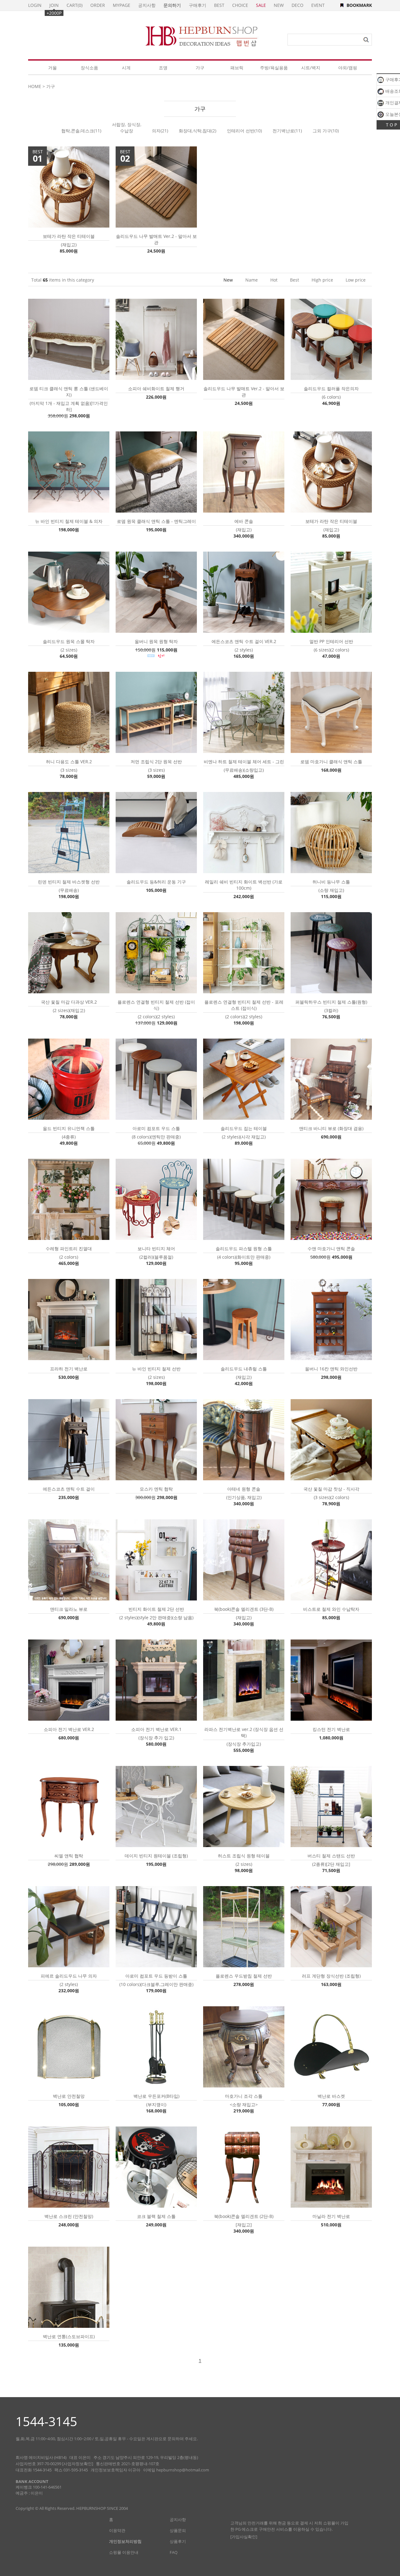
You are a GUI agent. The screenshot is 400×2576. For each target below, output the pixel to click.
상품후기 (178, 2541)
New (228, 280)
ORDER (98, 5)
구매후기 (197, 5)
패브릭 (237, 68)
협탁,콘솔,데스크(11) (81, 131)
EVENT (318, 5)
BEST (219, 5)
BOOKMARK (359, 5)
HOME (35, 86)
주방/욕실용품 (274, 68)
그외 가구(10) (326, 131)
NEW (279, 5)
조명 (163, 68)
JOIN (54, 5)
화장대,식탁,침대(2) (197, 131)
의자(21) (160, 131)
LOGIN (35, 5)
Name (252, 280)
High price (322, 280)
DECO (297, 5)
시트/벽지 (311, 68)
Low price (356, 280)
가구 (200, 68)
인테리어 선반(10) (244, 131)
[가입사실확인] (244, 2537)
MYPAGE (122, 5)
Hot (274, 280)
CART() (75, 5)
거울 (52, 68)
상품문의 (178, 2530)
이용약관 (117, 2530)
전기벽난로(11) (287, 131)
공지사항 (147, 5)
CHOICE (240, 5)
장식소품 (89, 68)
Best (295, 280)
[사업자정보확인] (78, 2464)
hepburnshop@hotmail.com (183, 2470)
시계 (126, 68)
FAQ (174, 2552)
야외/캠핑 (348, 68)
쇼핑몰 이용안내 (124, 2552)
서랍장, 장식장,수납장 (127, 128)
